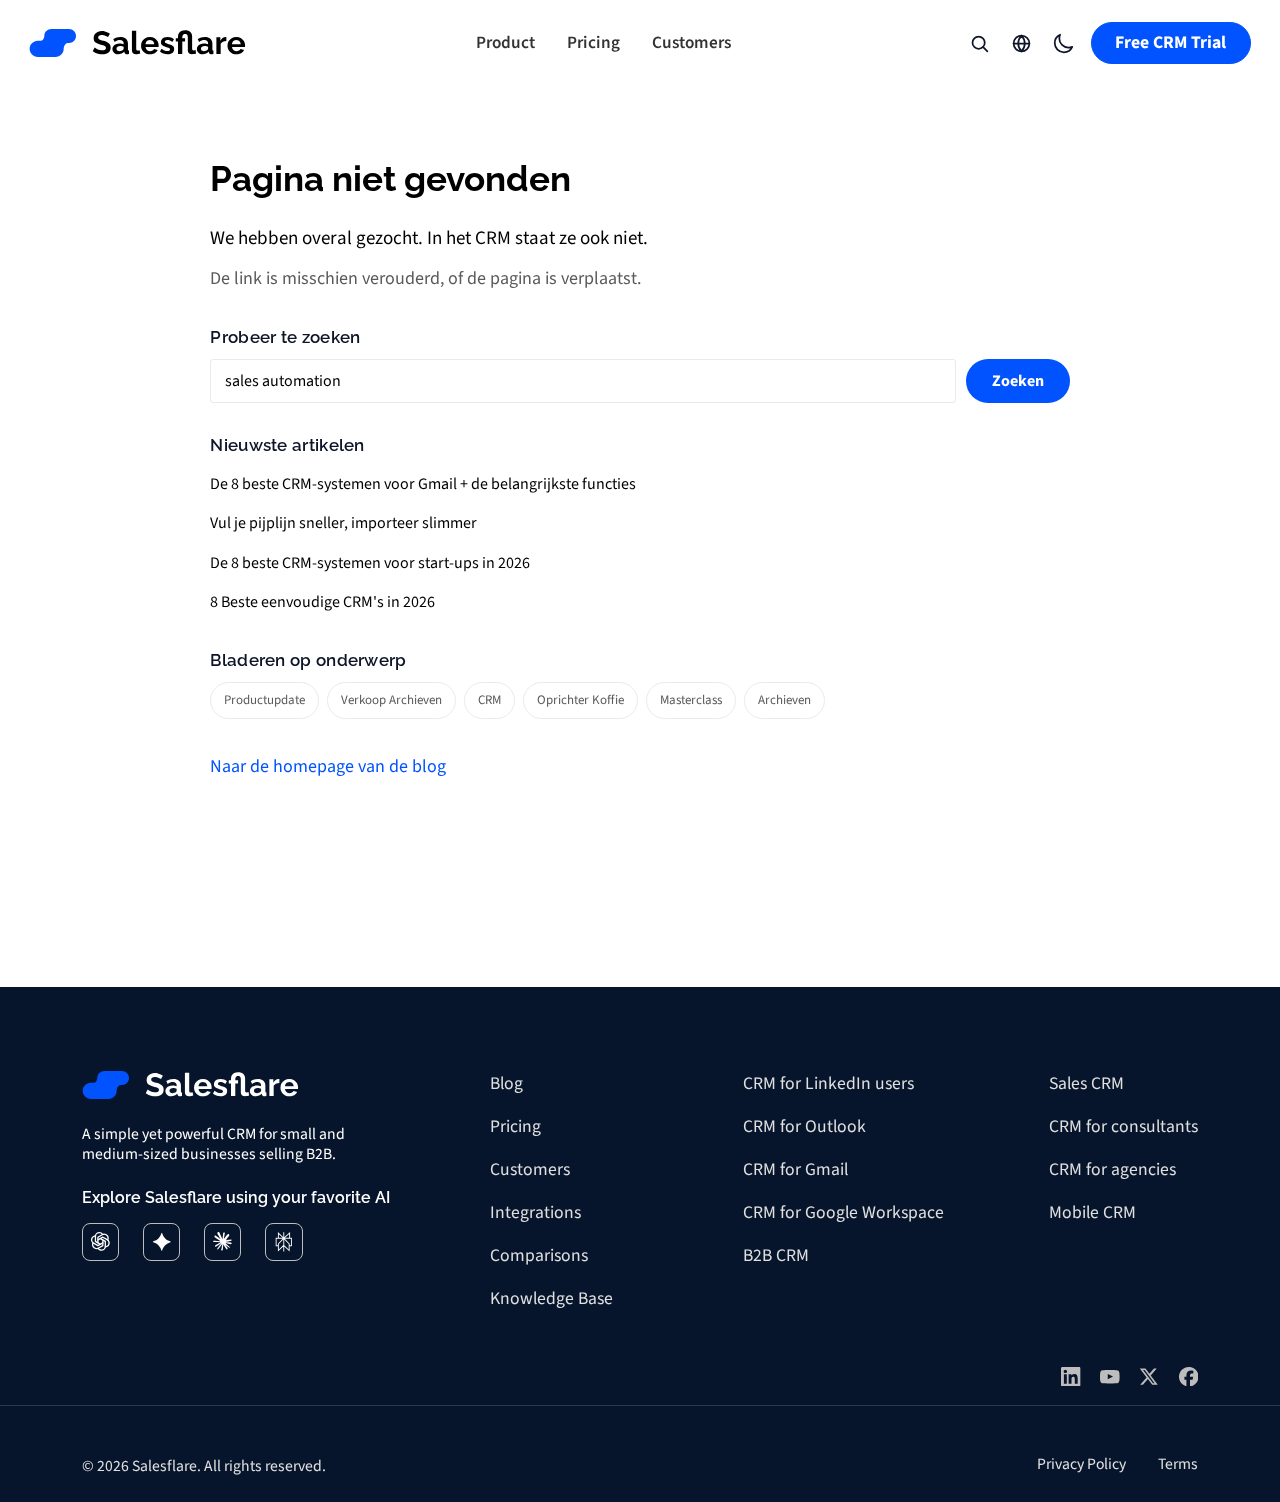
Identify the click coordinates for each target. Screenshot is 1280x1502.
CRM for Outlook (804, 1126)
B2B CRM (776, 1255)
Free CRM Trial (1170, 42)
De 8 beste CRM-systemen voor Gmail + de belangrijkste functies (423, 484)
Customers (691, 42)
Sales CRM (1086, 1083)
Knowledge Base (551, 1298)
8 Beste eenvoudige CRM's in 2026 (322, 602)
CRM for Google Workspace (843, 1212)
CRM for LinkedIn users (828, 1083)
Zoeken (1018, 381)
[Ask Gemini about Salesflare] (161, 1241)
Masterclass (691, 700)
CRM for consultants (1123, 1126)
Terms (1178, 1464)
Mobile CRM (1092, 1212)
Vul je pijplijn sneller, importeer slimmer (343, 523)
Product (505, 42)
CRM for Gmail (795, 1169)
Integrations (535, 1212)
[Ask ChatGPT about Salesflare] (100, 1241)
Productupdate (264, 700)
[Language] (1022, 43)
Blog (506, 1083)
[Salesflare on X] (1149, 1377)
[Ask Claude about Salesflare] (222, 1241)
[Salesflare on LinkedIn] (1071, 1377)
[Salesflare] (138, 43)
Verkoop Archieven (391, 700)
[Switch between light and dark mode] (1064, 43)
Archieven (784, 700)
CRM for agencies (1112, 1169)
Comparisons (539, 1255)
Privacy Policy (1081, 1464)
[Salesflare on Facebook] (1189, 1377)
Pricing (593, 42)
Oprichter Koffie (580, 700)
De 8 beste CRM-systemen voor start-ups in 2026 (370, 563)
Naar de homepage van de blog (328, 766)
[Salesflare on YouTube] (1110, 1377)
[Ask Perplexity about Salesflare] (283, 1241)
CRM (489, 700)
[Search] (980, 43)
